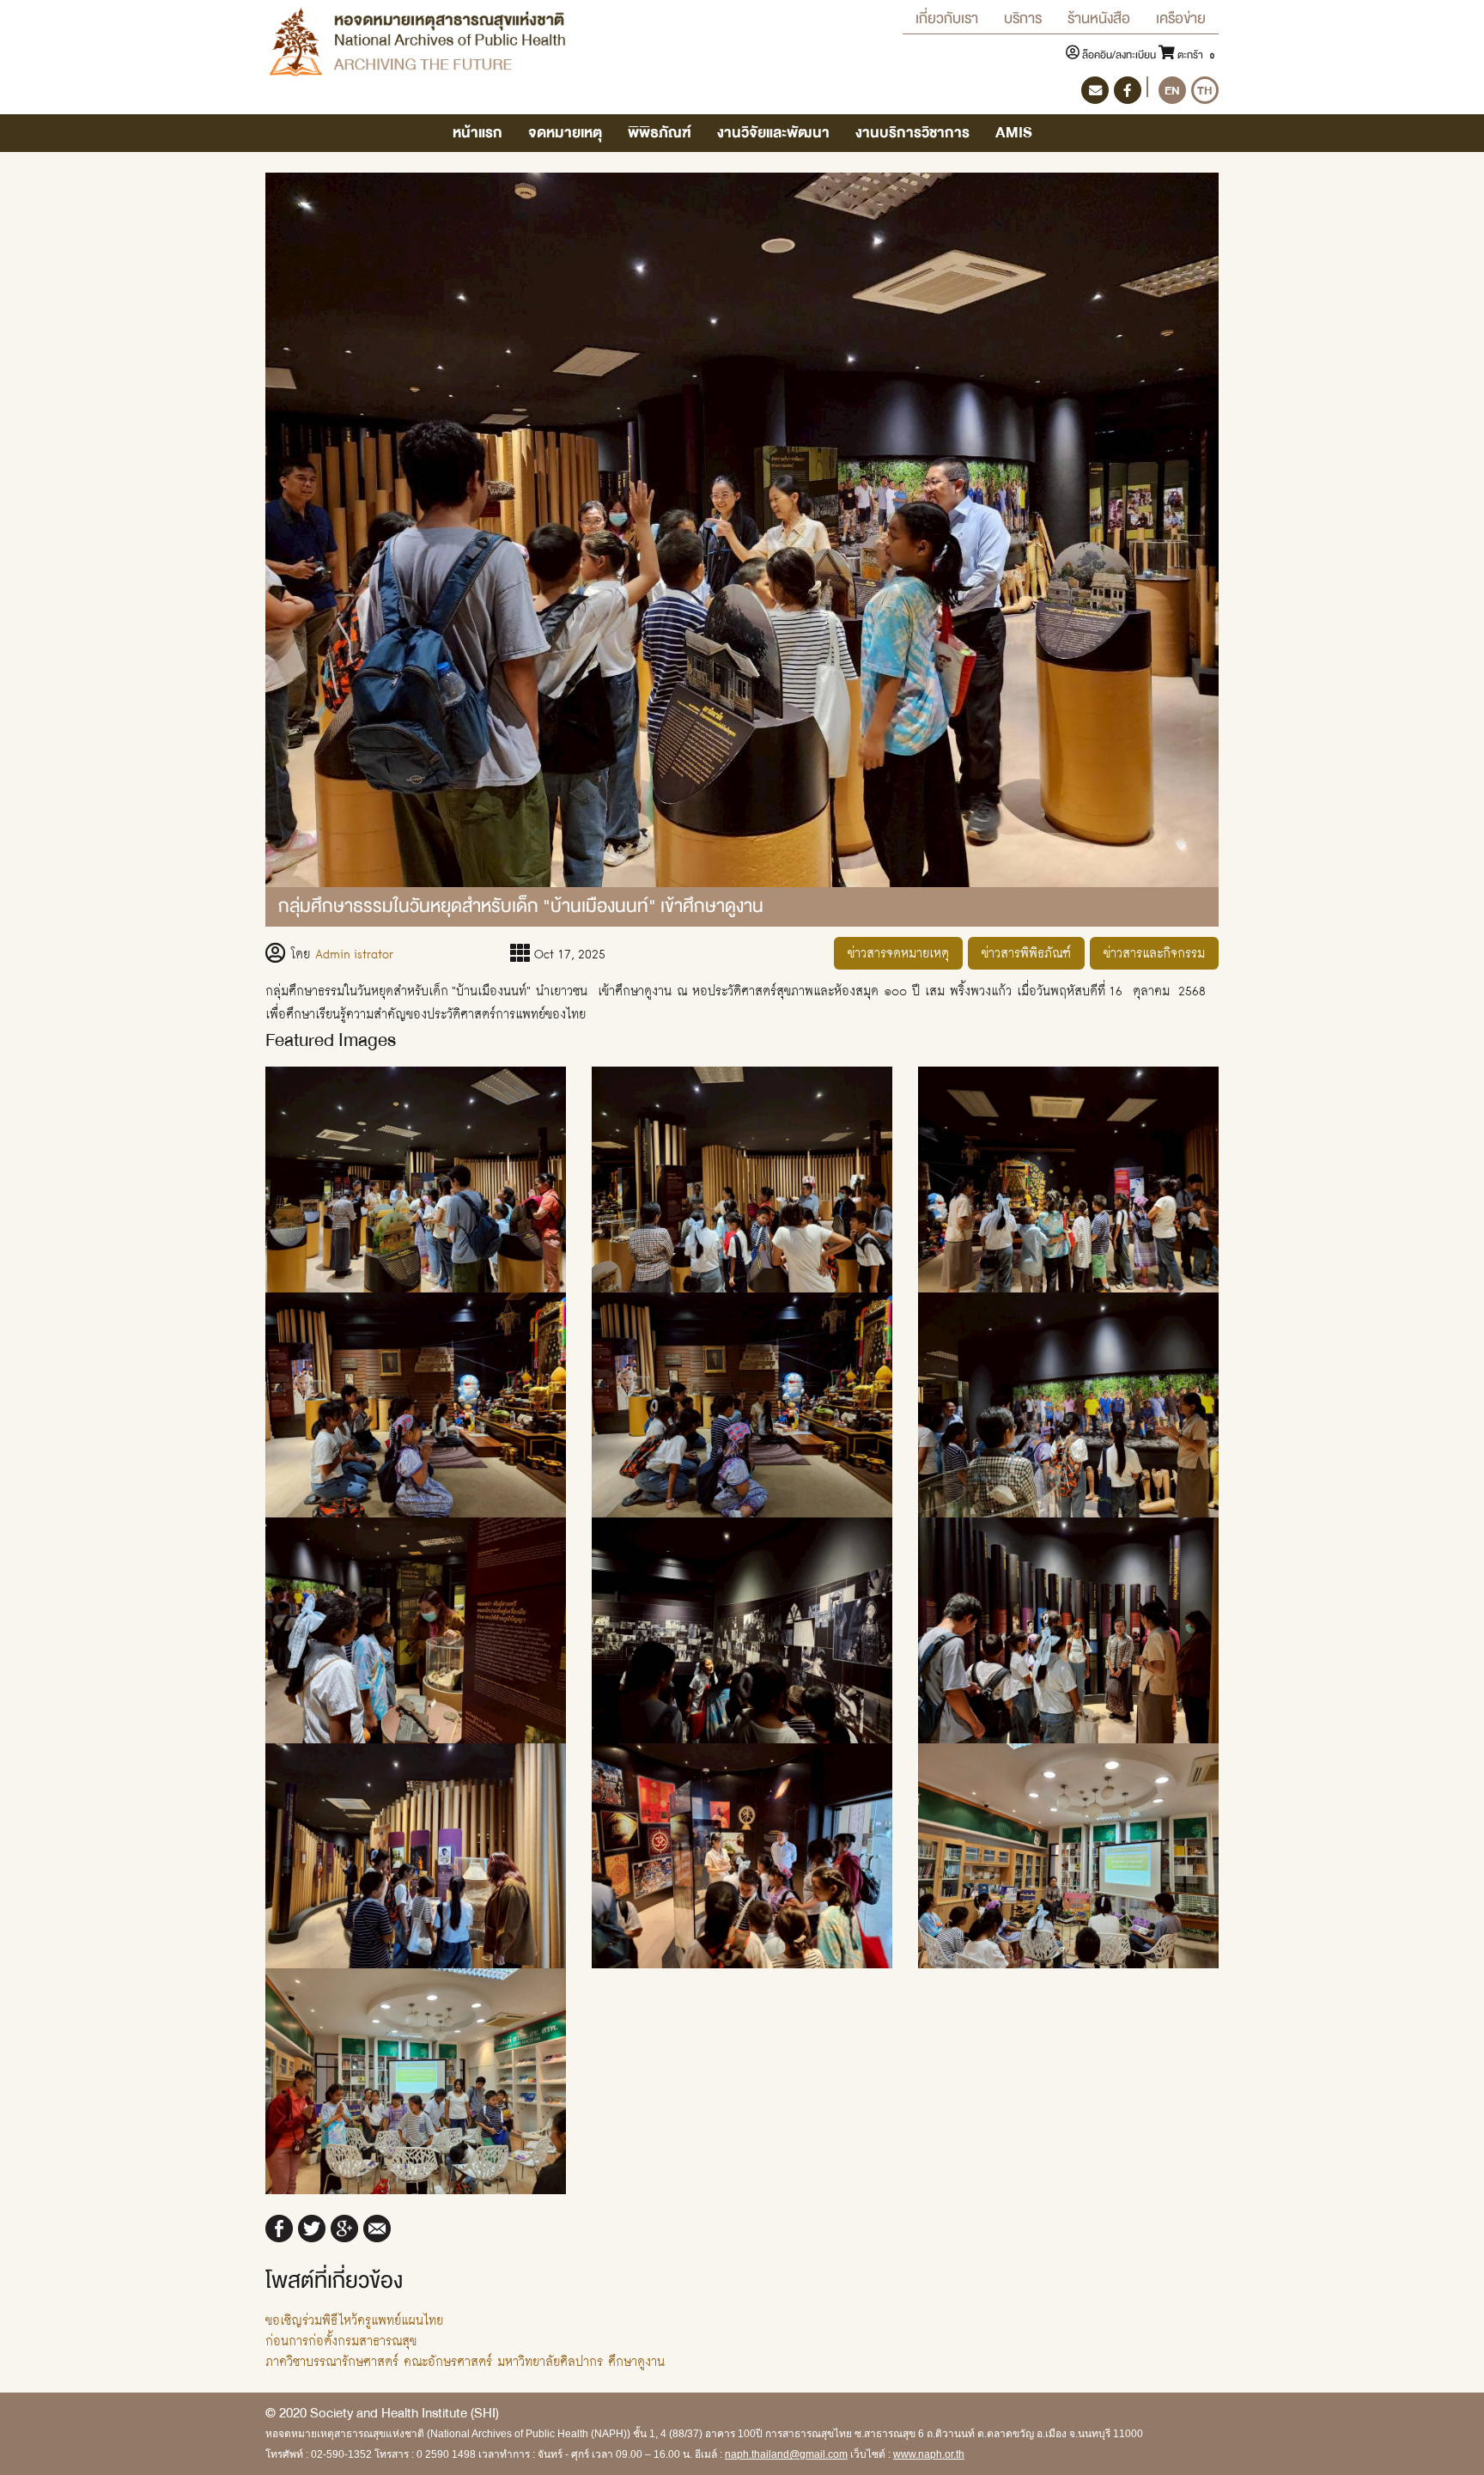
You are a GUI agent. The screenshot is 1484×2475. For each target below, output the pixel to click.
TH (1205, 91)
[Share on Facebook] (279, 2226)
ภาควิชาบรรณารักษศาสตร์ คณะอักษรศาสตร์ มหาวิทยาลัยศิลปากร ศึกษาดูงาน (465, 2361)
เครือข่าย (1181, 18)
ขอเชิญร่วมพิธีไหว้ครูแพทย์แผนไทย (354, 2320)
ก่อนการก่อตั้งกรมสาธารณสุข (341, 2341)
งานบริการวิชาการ (912, 133)
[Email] (377, 2226)
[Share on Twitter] (312, 2226)
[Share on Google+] (344, 2226)
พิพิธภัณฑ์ (660, 133)
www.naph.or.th (929, 2454)
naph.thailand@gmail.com (786, 2454)
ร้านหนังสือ (1099, 18)
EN (1172, 91)
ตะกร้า (1195, 55)
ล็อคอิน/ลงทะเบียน (1119, 55)
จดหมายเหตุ (565, 133)
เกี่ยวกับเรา (947, 18)
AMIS (1014, 133)
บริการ (1023, 18)
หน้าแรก (477, 133)
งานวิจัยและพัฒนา (773, 133)
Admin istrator (354, 954)
